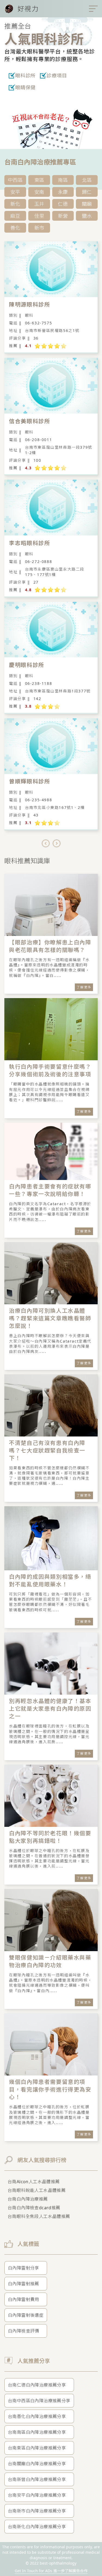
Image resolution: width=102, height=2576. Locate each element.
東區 (39, 180)
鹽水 (87, 216)
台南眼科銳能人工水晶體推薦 (37, 2190)
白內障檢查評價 (24, 2331)
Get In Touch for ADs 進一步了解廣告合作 (51, 2571)
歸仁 (87, 192)
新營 (63, 216)
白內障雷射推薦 (24, 2284)
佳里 (39, 216)
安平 (15, 192)
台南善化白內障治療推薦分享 (37, 2416)
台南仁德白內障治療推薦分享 (37, 2385)
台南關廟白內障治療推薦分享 (37, 2464)
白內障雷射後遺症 (26, 2315)
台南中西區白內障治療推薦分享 (39, 2401)
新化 (15, 204)
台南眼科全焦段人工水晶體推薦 (39, 2216)
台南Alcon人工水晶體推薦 (34, 2182)
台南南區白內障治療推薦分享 (37, 2432)
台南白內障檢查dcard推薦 (34, 2208)
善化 (15, 228)
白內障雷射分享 (24, 2268)
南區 (63, 180)
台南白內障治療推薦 (28, 2199)
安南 (39, 192)
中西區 (15, 180)
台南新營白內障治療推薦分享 (37, 2479)
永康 (63, 192)
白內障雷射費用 (24, 2299)
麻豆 (15, 216)
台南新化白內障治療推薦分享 (37, 2527)
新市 (39, 228)
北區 (87, 180)
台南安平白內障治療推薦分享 (37, 2495)
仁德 (63, 204)
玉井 (39, 204)
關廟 (87, 204)
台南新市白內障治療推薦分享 (37, 2511)
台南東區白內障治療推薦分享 (37, 2448)
